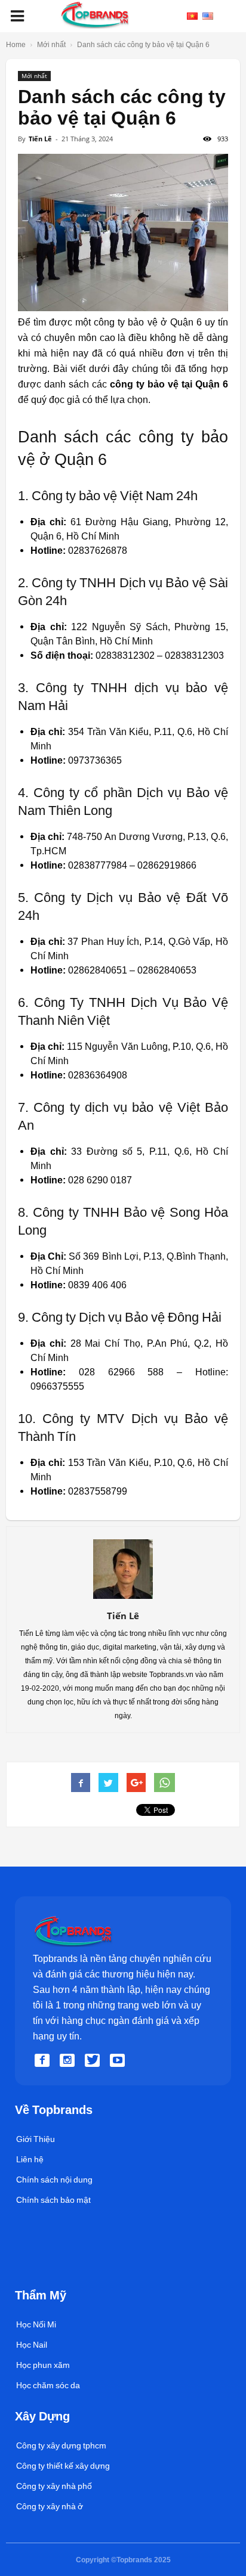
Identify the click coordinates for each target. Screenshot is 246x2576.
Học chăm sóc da (48, 2385)
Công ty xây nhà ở (50, 2506)
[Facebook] (44, 2061)
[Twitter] (94, 2061)
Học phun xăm (43, 2365)
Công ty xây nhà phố (54, 2486)
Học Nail (32, 2345)
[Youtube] (119, 2061)
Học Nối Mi (36, 2324)
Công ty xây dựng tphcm (61, 2445)
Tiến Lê (40, 139)
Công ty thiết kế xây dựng (63, 2466)
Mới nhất (34, 76)
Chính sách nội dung (54, 2180)
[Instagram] (69, 2061)
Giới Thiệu (36, 2139)
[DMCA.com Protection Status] (43, 2276)
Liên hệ (30, 2159)
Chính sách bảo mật (53, 2200)
